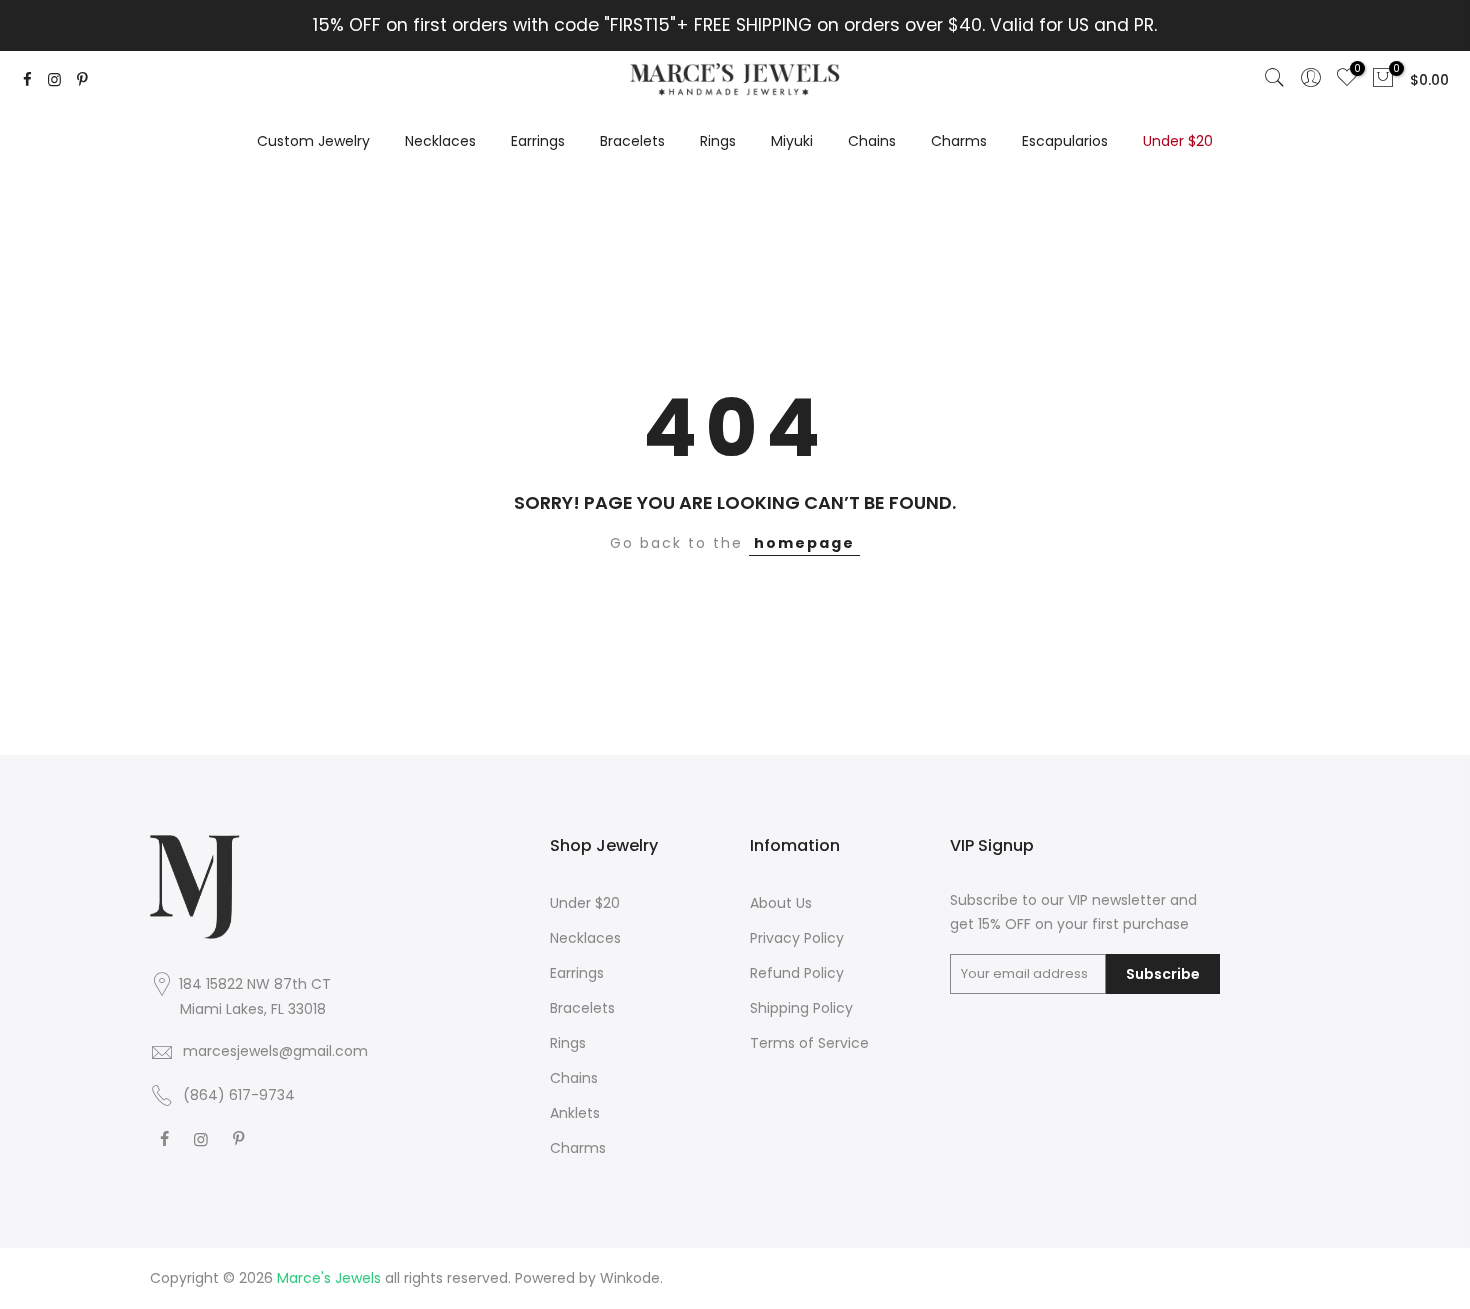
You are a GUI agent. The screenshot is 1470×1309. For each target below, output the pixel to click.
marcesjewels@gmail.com (275, 1051)
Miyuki (792, 141)
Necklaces (440, 141)
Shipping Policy (801, 1008)
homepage (804, 543)
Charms (959, 141)
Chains (872, 141)
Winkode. (631, 1278)
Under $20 (1178, 141)
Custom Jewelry (313, 141)
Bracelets (632, 141)
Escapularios (1065, 141)
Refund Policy (797, 973)
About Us (781, 903)
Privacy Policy (797, 938)
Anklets (575, 1113)
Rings (718, 141)
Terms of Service (809, 1043)
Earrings (538, 141)
